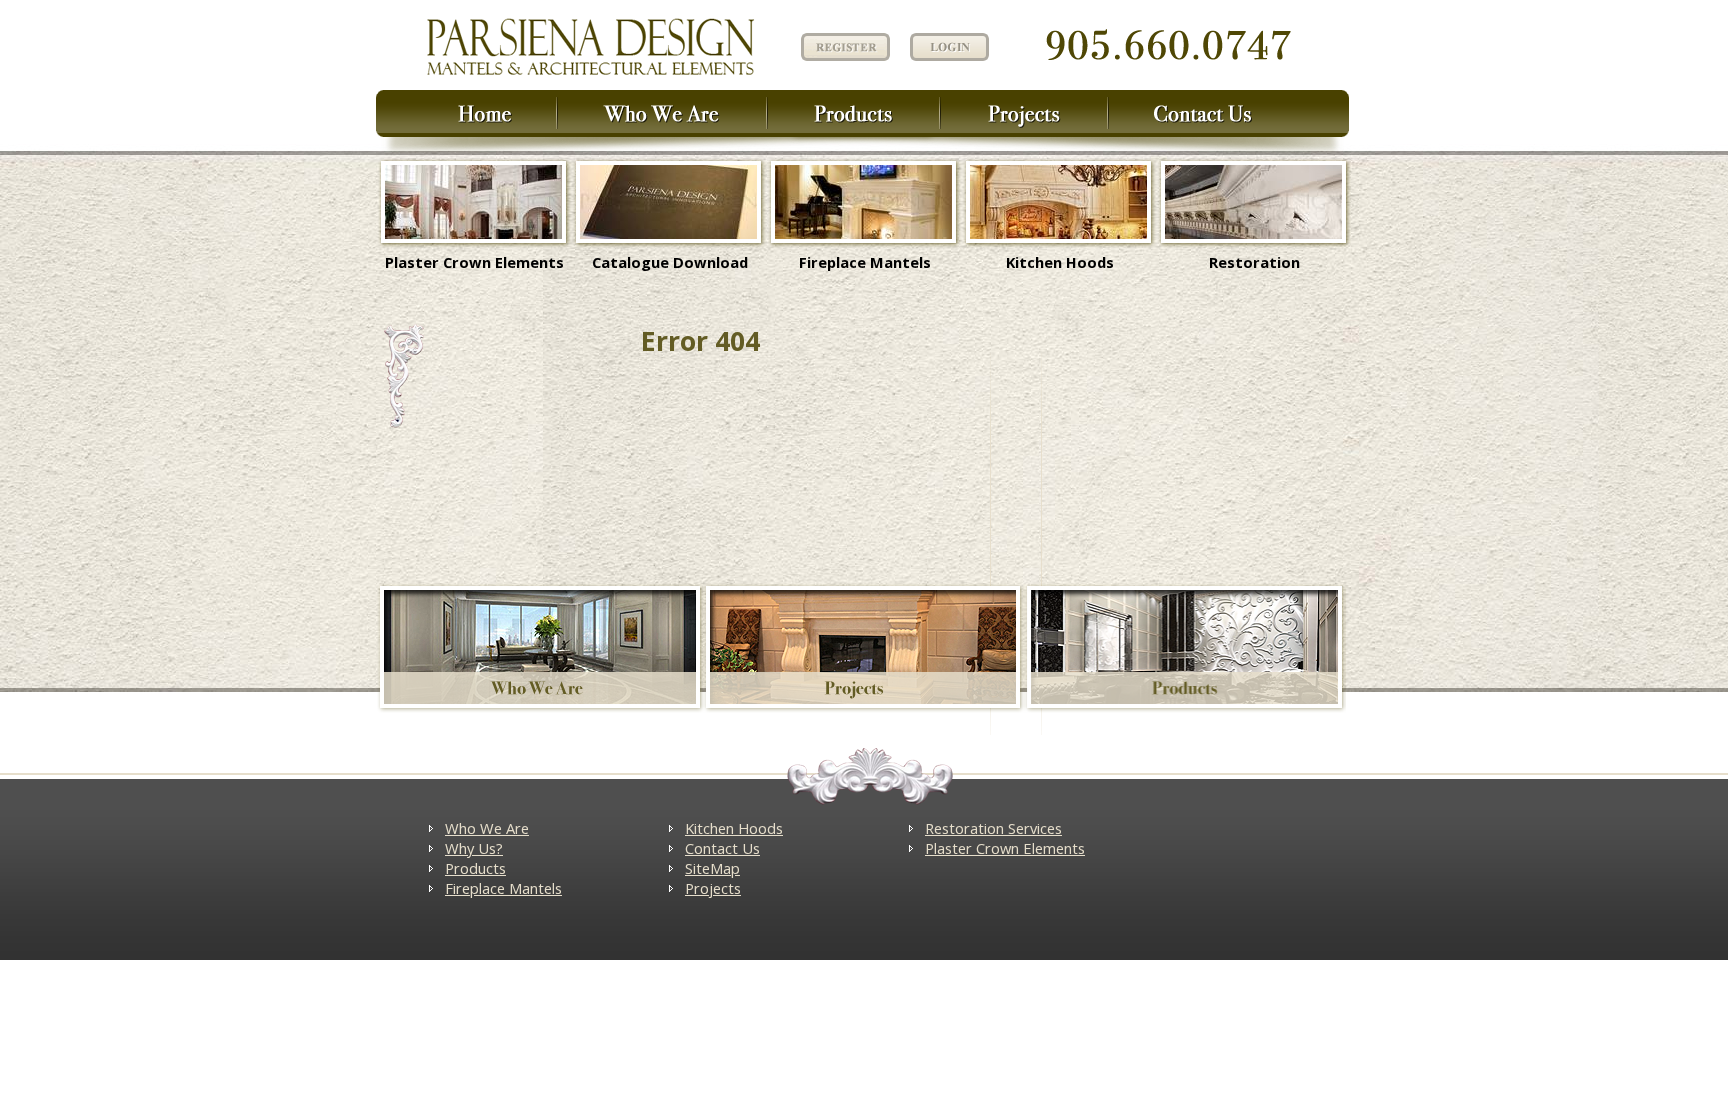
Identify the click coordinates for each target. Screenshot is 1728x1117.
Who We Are (487, 828)
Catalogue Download (670, 262)
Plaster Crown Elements (474, 262)
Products (475, 868)
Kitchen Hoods (1060, 262)
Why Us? (474, 848)
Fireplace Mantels (865, 262)
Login (949, 47)
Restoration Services (993, 828)
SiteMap (712, 868)
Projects (713, 888)
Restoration (1254, 262)
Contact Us (722, 848)
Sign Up (843, 45)
